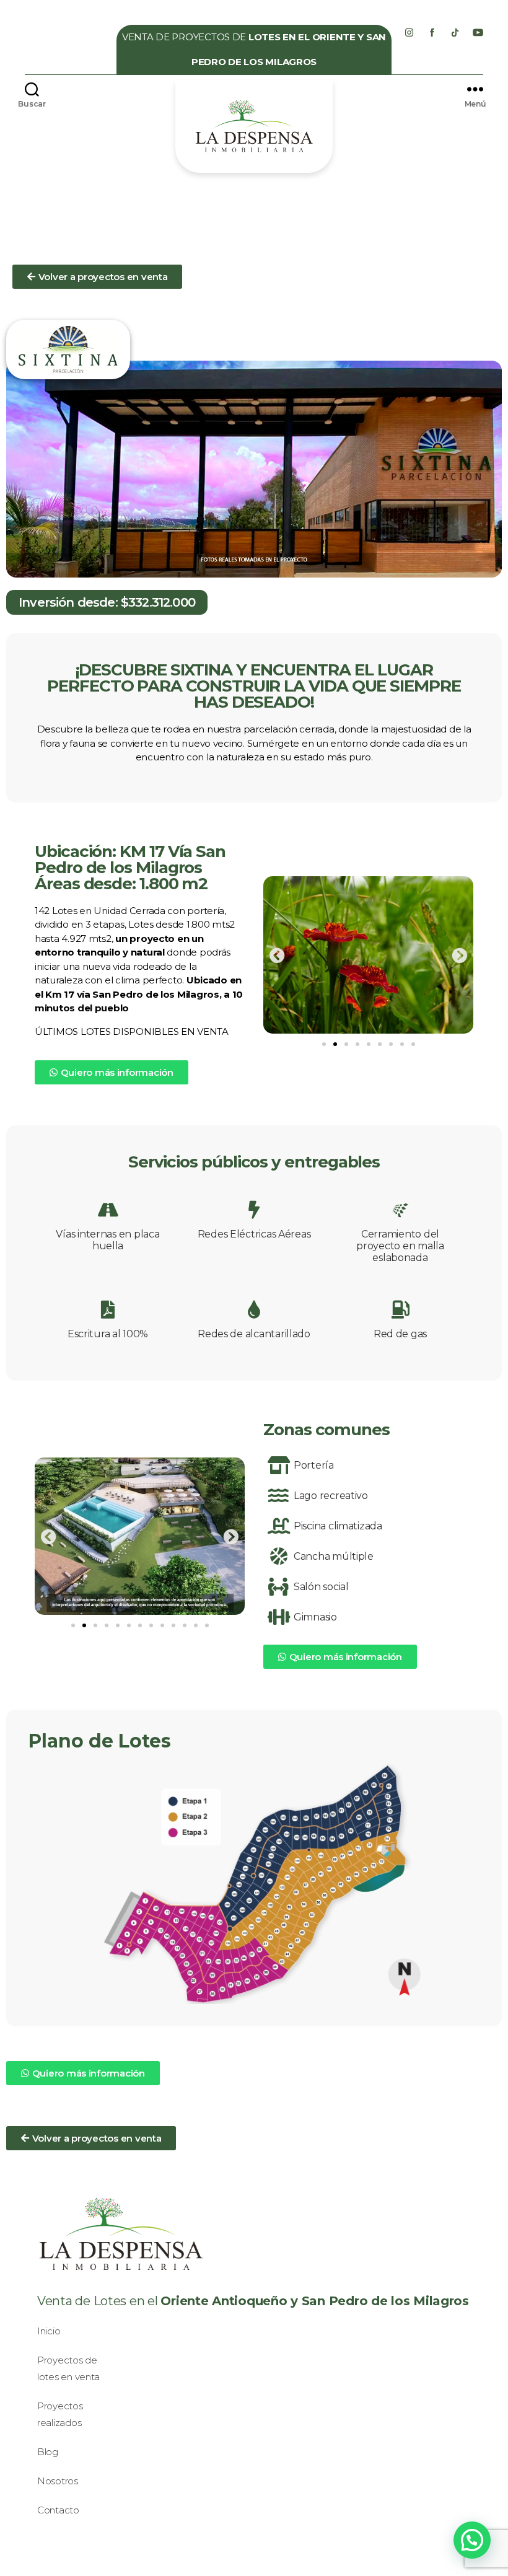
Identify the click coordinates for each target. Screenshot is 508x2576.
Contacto (58, 2510)
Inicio (49, 2331)
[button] (97, 277)
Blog (48, 2452)
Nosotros (58, 2481)
